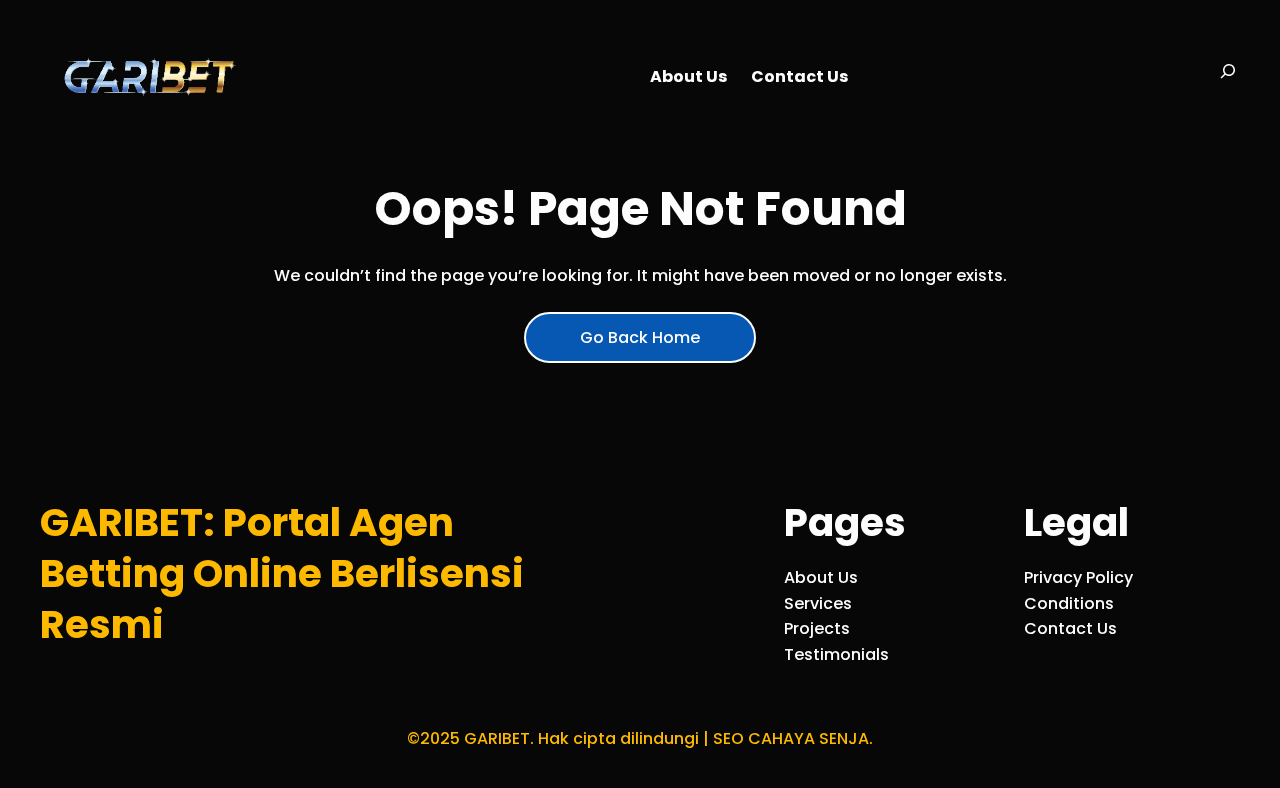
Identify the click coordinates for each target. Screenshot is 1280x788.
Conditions (1069, 603)
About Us (821, 577)
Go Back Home (640, 337)
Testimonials (836, 654)
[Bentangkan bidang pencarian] (1228, 77)
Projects (817, 628)
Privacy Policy (1078, 577)
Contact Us (1070, 628)
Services (818, 603)
